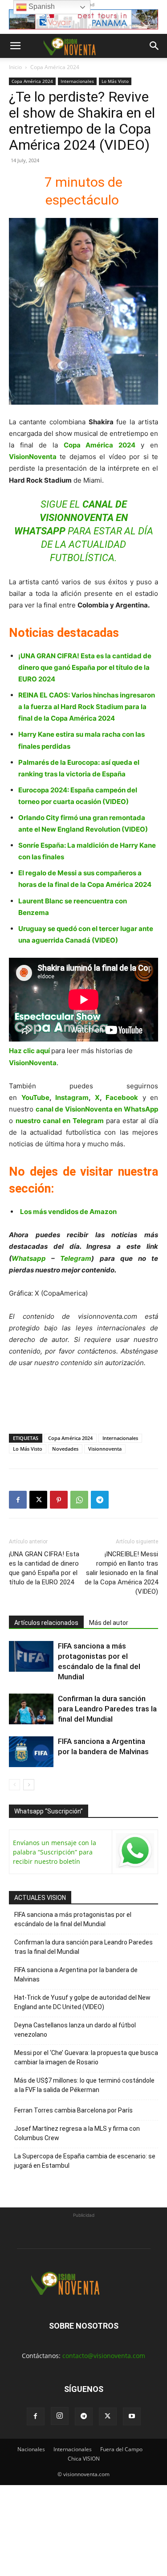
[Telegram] (100, 1500)
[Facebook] (18, 1500)
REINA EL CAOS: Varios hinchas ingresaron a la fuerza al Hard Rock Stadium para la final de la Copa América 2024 (87, 707)
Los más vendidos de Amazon (68, 1212)
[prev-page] (14, 1785)
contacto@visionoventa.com (104, 2356)
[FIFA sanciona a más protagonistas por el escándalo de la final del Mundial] (31, 1656)
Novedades (65, 1449)
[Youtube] (132, 2416)
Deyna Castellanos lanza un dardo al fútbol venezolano (75, 2030)
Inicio (15, 67)
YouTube (35, 1097)
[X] (38, 1500)
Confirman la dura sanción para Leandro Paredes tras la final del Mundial (107, 1709)
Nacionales (31, 2449)
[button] (15, 46)
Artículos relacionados (46, 1623)
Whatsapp (29, 1258)
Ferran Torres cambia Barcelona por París (73, 2110)
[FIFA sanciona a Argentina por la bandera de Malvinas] (31, 1752)
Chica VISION (84, 2459)
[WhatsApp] (79, 1500)
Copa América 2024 (55, 67)
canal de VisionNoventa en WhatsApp (97, 1109)
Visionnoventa (105, 1449)
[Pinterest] (59, 1500)
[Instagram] (60, 2416)
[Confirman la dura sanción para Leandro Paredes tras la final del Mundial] (31, 1709)
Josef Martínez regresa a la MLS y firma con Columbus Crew (77, 2133)
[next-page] (29, 1785)
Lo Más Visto (115, 81)
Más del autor (109, 1623)
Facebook (122, 1097)
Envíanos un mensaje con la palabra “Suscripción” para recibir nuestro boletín (55, 1852)
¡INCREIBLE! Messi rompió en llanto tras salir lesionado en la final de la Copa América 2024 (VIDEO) (121, 1573)
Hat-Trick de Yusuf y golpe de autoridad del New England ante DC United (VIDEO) (82, 2002)
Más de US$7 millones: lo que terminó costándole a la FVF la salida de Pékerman (84, 2085)
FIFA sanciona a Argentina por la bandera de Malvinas (76, 1975)
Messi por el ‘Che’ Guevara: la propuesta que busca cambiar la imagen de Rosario (86, 2057)
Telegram (76, 1258)
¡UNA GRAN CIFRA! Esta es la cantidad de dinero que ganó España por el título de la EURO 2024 (85, 667)
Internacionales (77, 81)
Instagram (72, 1097)
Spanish (41, 6)
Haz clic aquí (29, 1051)
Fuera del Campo (121, 2449)
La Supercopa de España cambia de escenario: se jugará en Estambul (85, 2161)
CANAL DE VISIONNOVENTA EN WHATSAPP (71, 518)
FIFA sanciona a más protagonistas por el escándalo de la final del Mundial (73, 1919)
